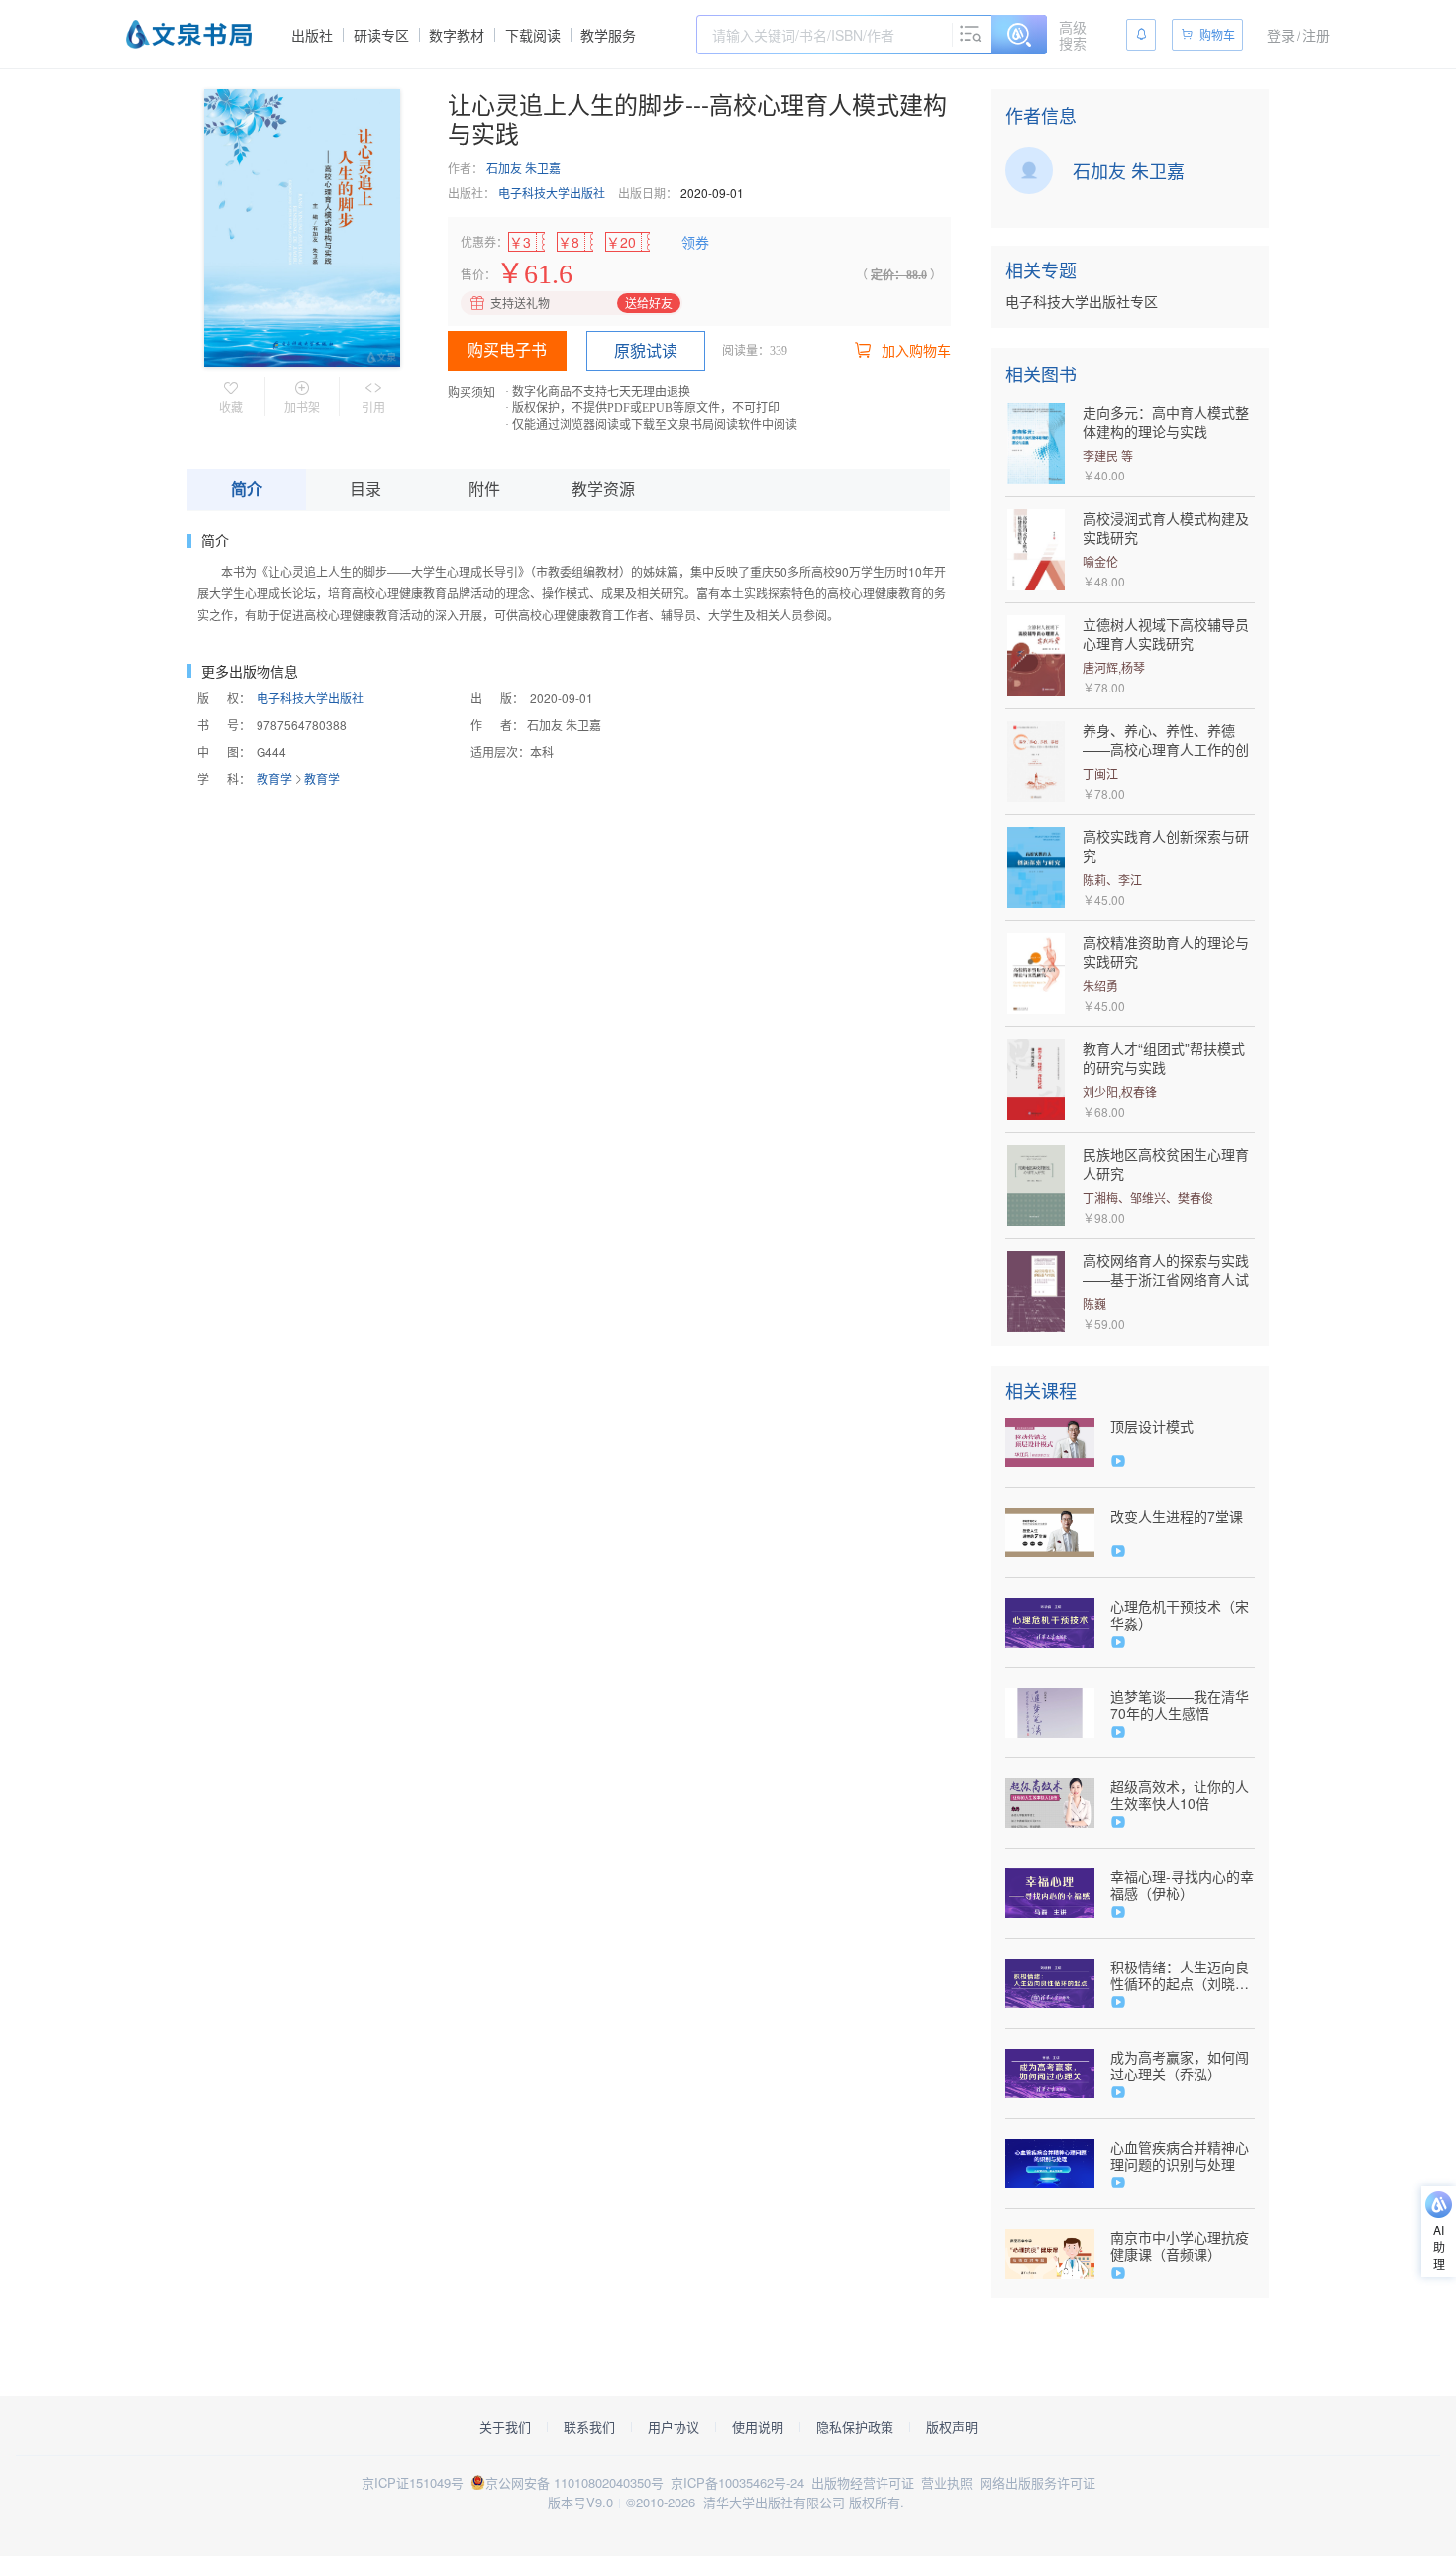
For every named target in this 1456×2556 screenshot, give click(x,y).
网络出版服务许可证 (1038, 2482)
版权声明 (952, 2427)
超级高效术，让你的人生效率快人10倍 (1180, 1795)
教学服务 (608, 35)
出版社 (312, 35)
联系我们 (589, 2427)
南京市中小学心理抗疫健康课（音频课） (1180, 2246)
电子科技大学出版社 (552, 193)
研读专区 (381, 35)
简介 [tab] (247, 489)
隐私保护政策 (855, 2427)
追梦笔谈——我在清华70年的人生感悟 (1180, 1705)
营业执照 (947, 2482)
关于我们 (505, 2427)
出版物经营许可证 (863, 2482)
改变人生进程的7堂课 (1177, 1516)
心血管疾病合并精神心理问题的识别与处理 (1180, 2156)
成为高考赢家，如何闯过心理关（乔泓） (1180, 2066)
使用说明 (758, 2427)
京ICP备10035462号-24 (737, 2482)
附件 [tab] (484, 489)
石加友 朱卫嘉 (523, 168)
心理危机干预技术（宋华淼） (1180, 1615)
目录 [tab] (365, 489)
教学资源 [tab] (603, 489)
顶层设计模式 (1152, 1426)
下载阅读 (533, 35)
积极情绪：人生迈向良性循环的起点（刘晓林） (1180, 1975)
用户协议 (674, 2427)
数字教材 (457, 35)
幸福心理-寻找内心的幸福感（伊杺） (1182, 1885)
